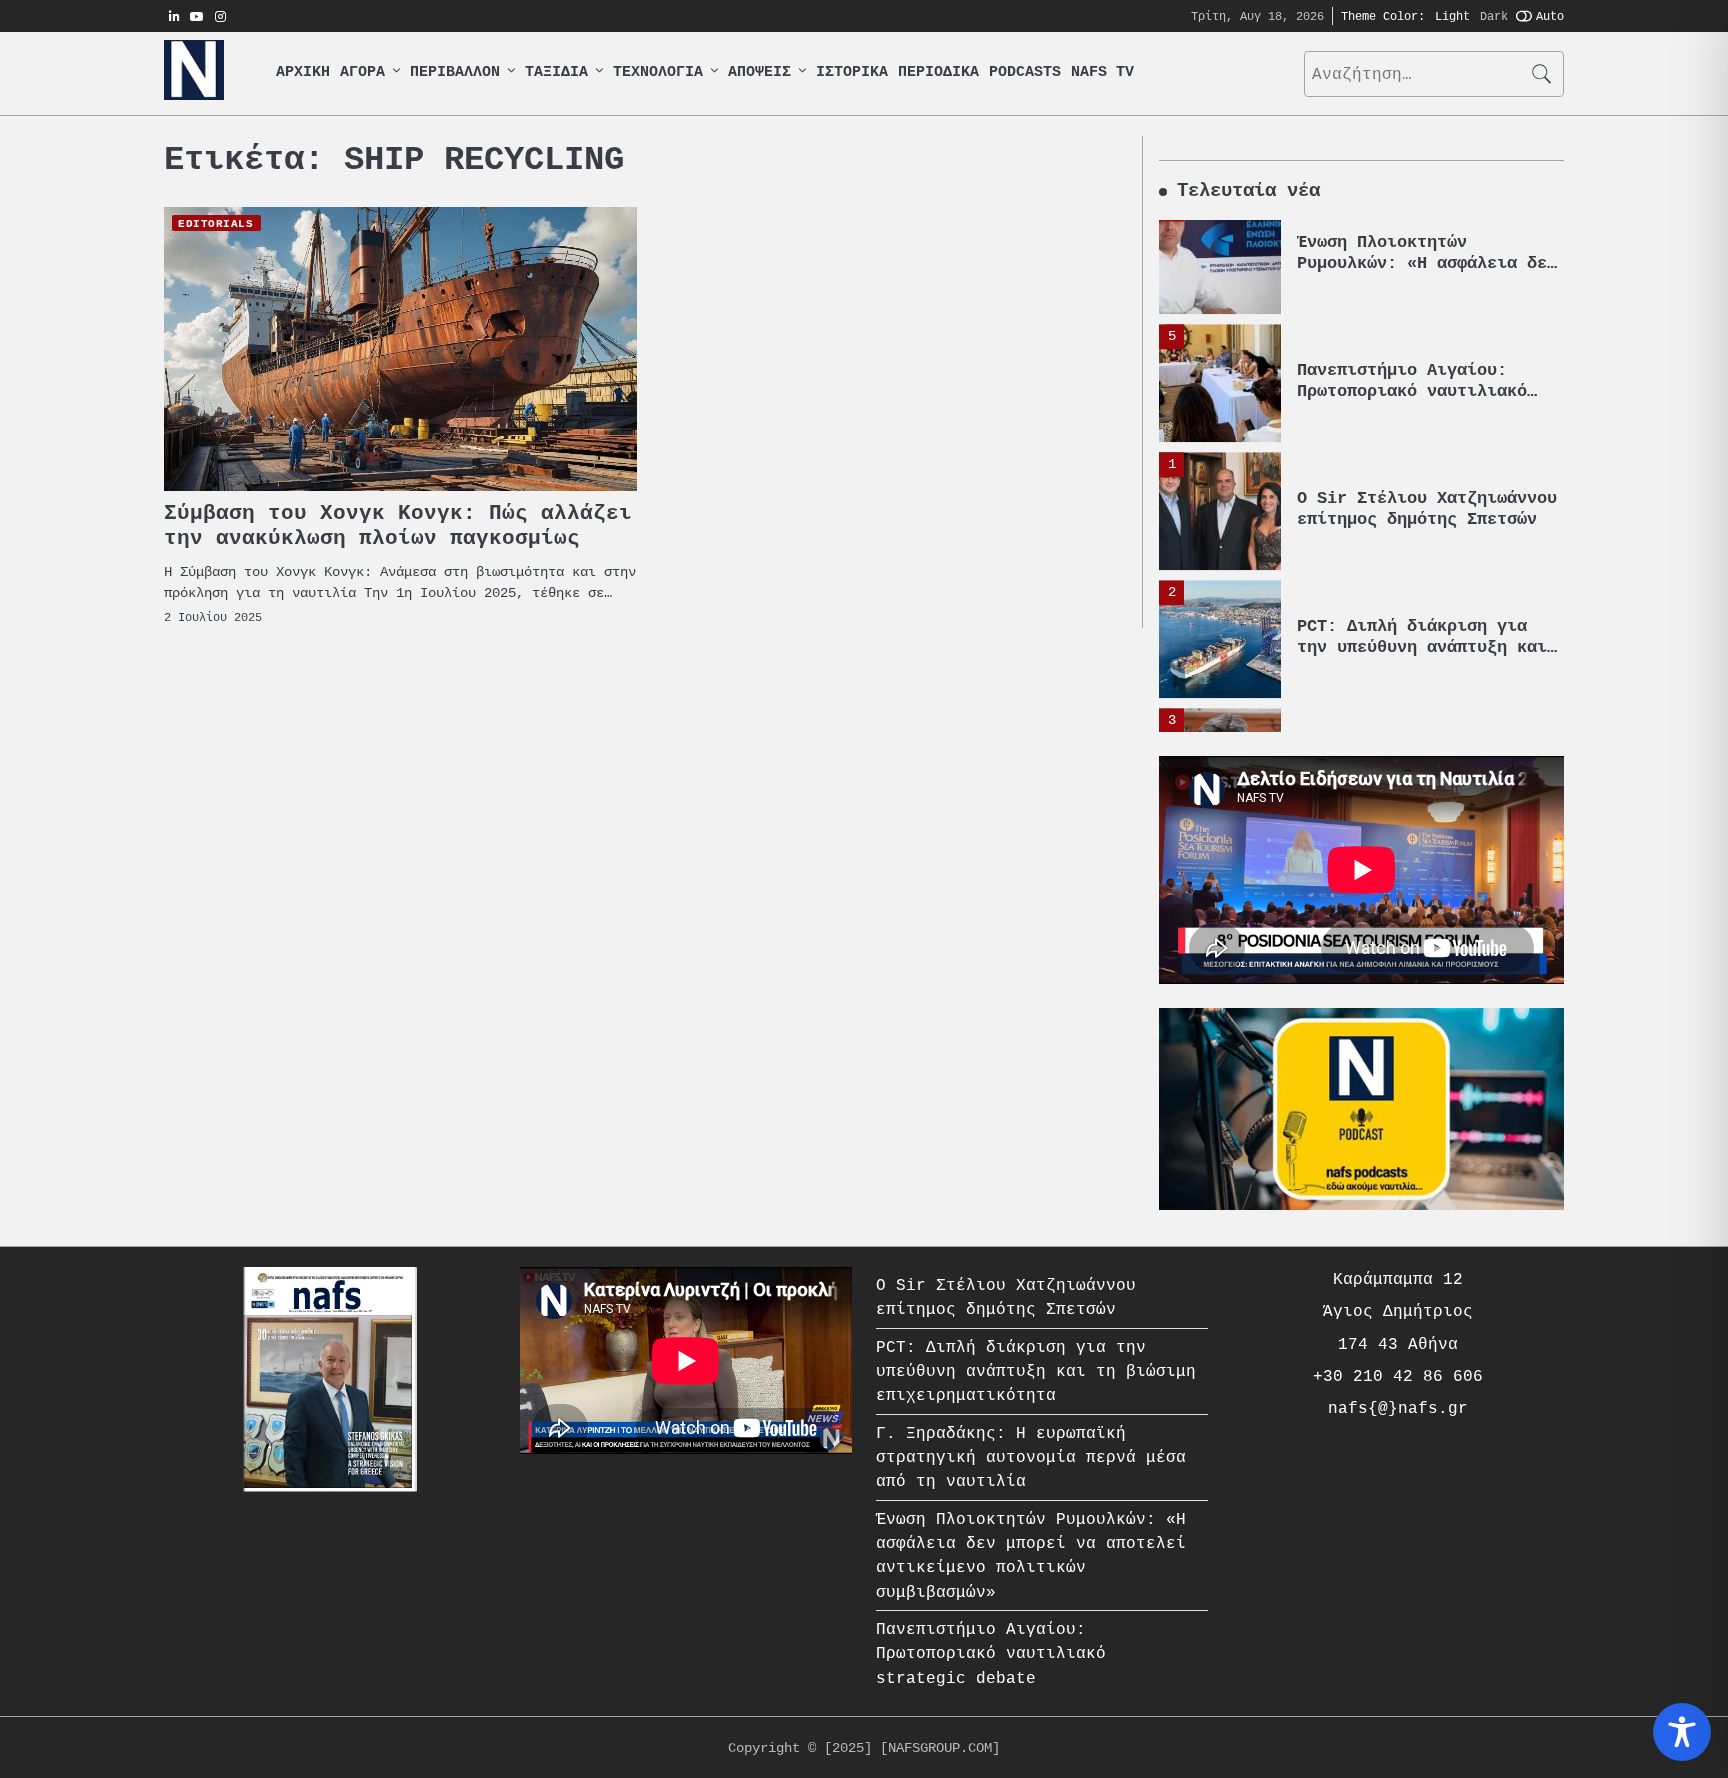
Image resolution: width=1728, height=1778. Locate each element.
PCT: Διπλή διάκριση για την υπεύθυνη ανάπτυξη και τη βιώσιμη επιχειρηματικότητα (1036, 1371)
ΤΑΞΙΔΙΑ (556, 72)
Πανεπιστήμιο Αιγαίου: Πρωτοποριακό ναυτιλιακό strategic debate (1412, 286)
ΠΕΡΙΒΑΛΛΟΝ (455, 72)
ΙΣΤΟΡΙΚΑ (852, 72)
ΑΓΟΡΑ (362, 72)
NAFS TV (1102, 72)
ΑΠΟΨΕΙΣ (759, 72)
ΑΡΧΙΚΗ (303, 72)
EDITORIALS (215, 223)
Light (1452, 15)
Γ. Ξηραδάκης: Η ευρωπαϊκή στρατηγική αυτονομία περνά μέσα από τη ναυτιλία (1427, 670)
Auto (1550, 15)
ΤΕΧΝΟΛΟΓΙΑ (658, 72)
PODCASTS (1025, 72)
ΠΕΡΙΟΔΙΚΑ (938, 72)
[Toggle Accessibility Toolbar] (1682, 1732)
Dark (1494, 15)
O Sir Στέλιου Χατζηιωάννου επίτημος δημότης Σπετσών (1427, 404)
